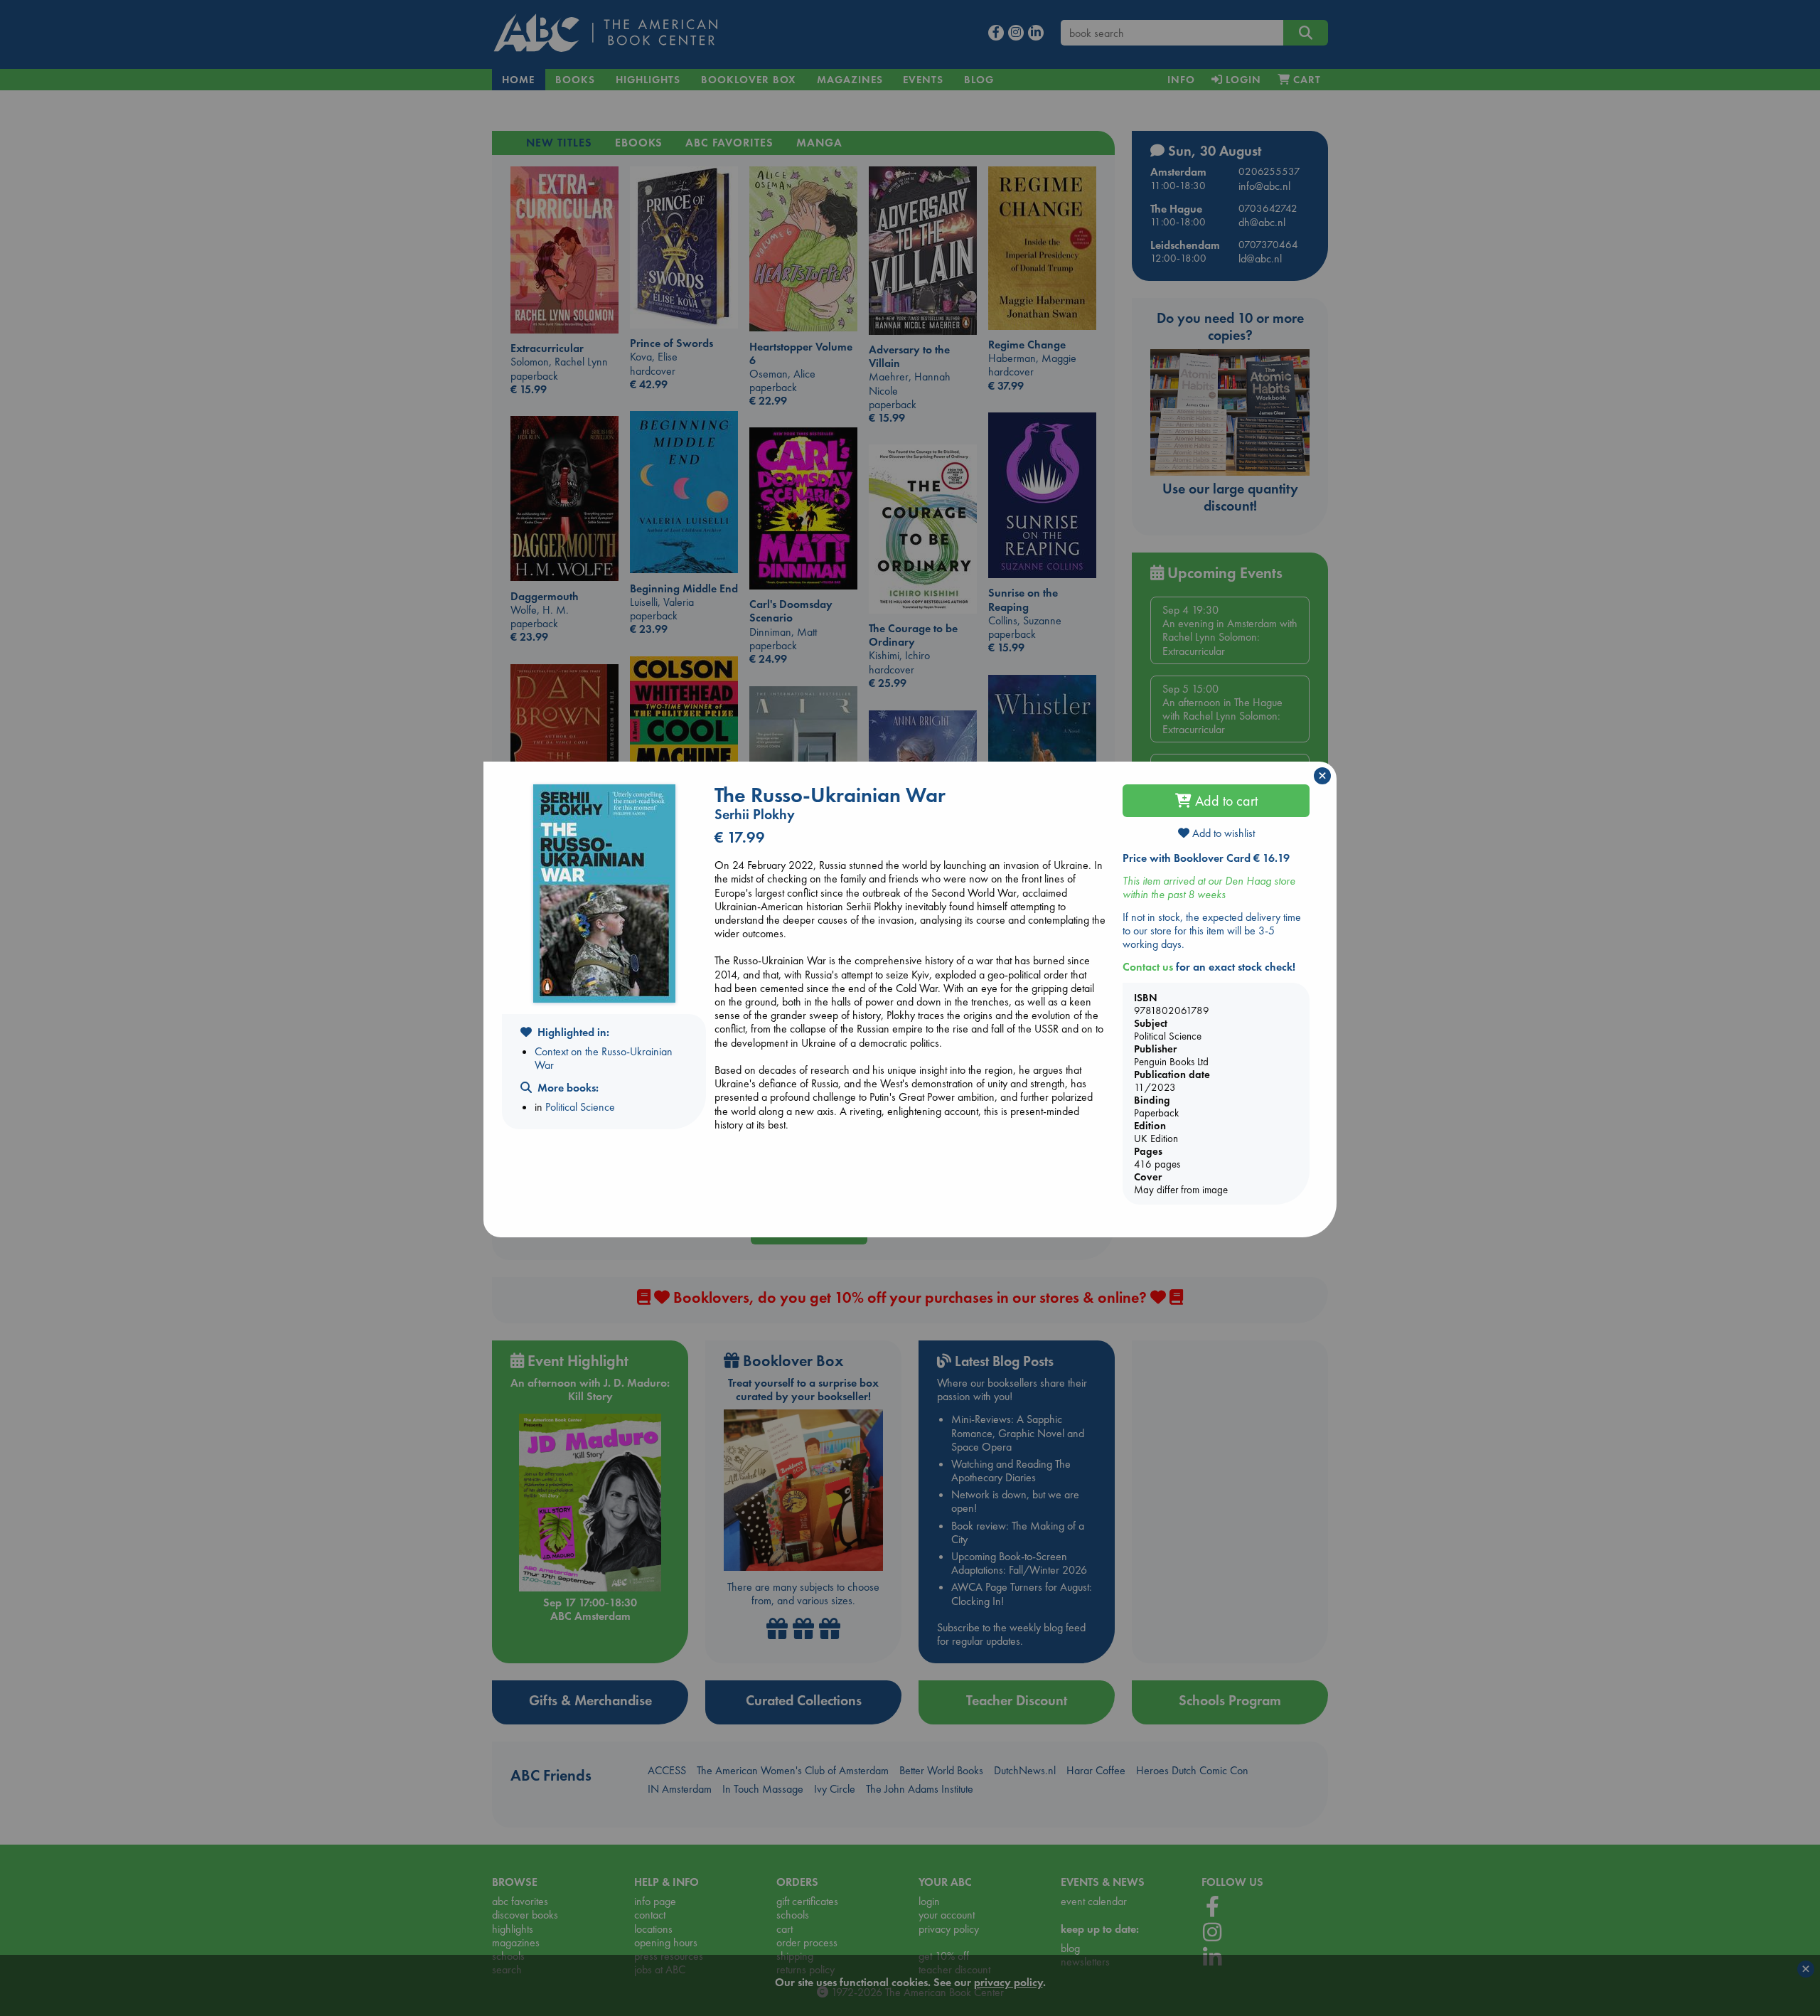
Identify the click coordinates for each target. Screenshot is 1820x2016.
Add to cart (1225, 801)
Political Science (580, 1107)
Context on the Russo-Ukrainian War (604, 1058)
